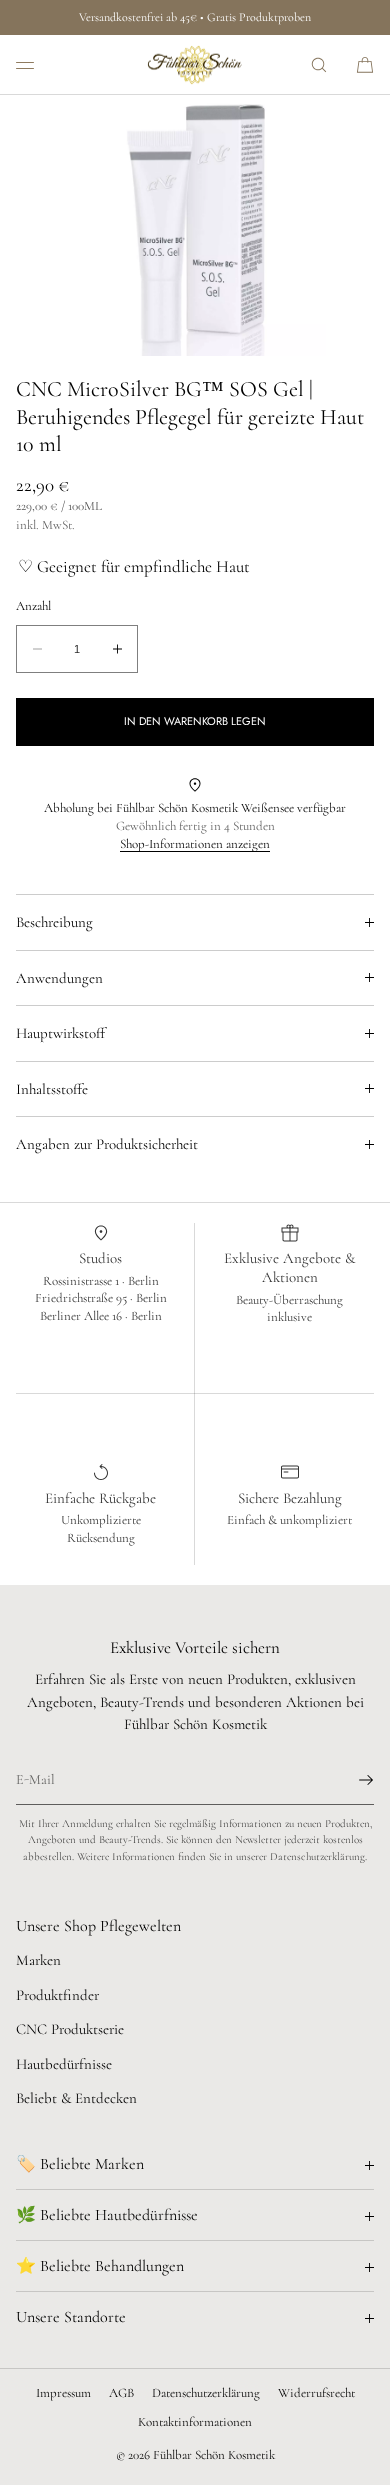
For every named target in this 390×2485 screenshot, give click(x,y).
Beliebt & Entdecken (76, 2098)
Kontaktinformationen (195, 2422)
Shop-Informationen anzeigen (195, 844)
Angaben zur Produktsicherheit (107, 1144)
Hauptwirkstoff (60, 1033)
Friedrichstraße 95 (82, 1298)
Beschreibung (54, 922)
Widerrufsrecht (316, 2393)
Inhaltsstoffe (52, 1089)
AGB (121, 2393)
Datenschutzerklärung (206, 2393)
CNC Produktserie (70, 2029)
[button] (319, 64)
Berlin (143, 1281)
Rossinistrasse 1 (82, 1281)
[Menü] (40, 64)
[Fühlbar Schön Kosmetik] (195, 65)
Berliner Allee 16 (82, 1316)
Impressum (63, 2393)
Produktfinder (57, 1995)
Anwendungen (59, 978)
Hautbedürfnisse (64, 2064)
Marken (38, 1960)
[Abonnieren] (349, 1780)
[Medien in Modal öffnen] (195, 225)
